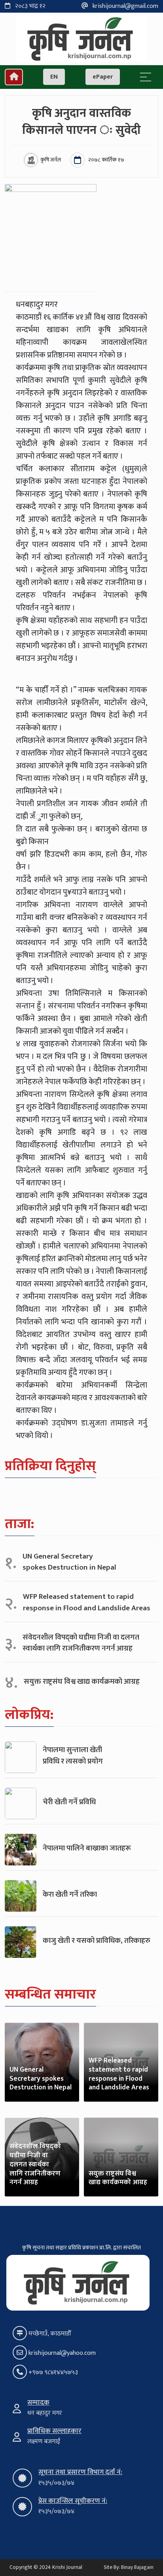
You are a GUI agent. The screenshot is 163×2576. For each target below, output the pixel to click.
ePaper (103, 77)
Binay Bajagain (137, 2567)
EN (54, 77)
